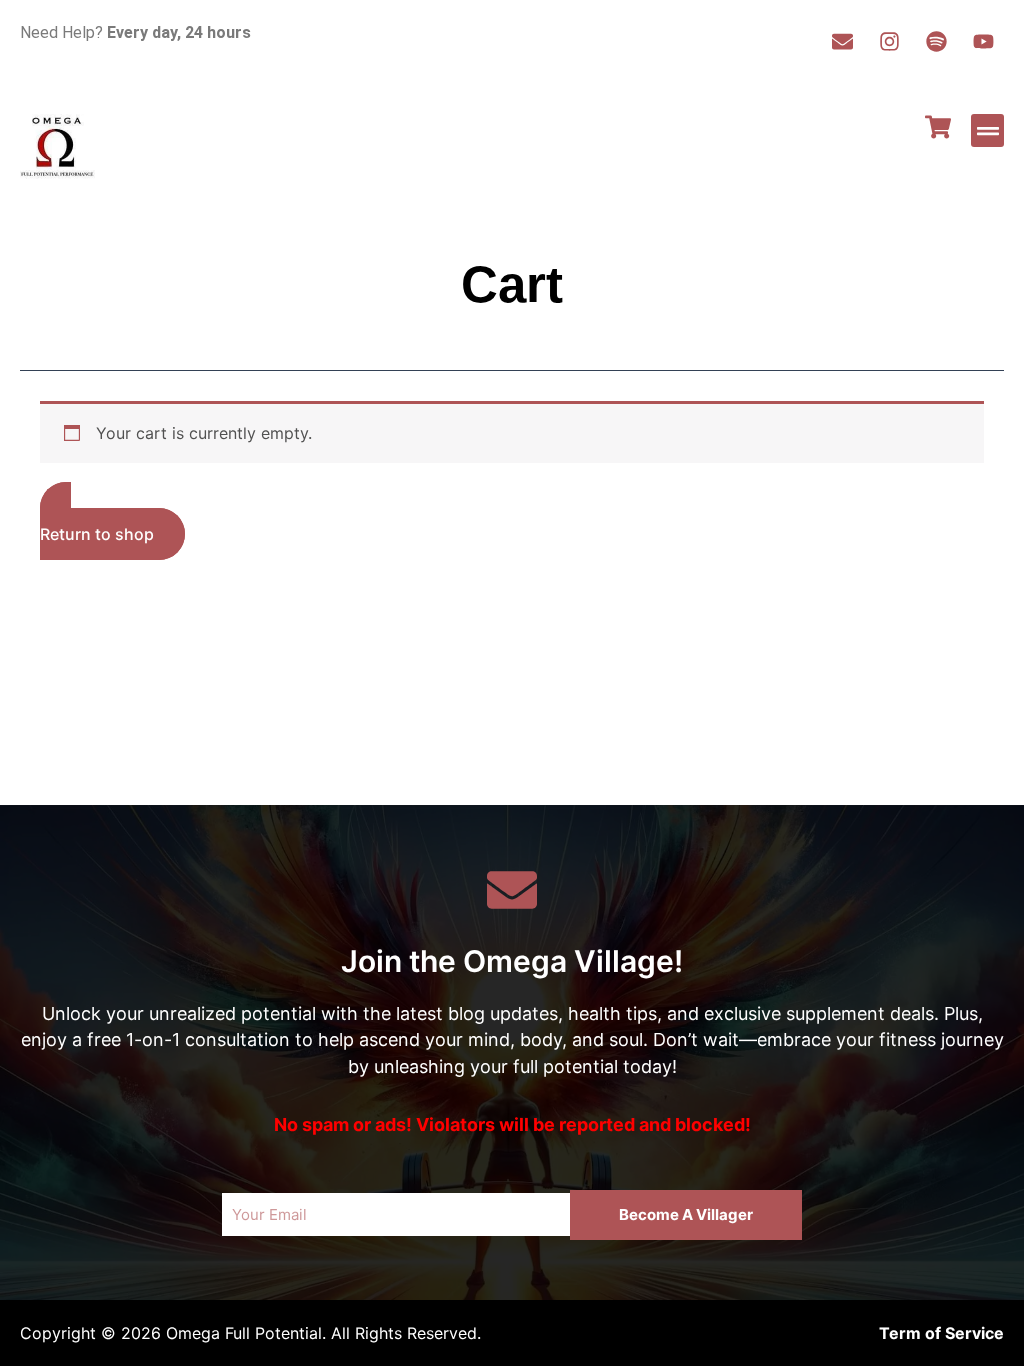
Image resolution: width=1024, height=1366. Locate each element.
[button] (987, 130)
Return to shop (97, 534)
